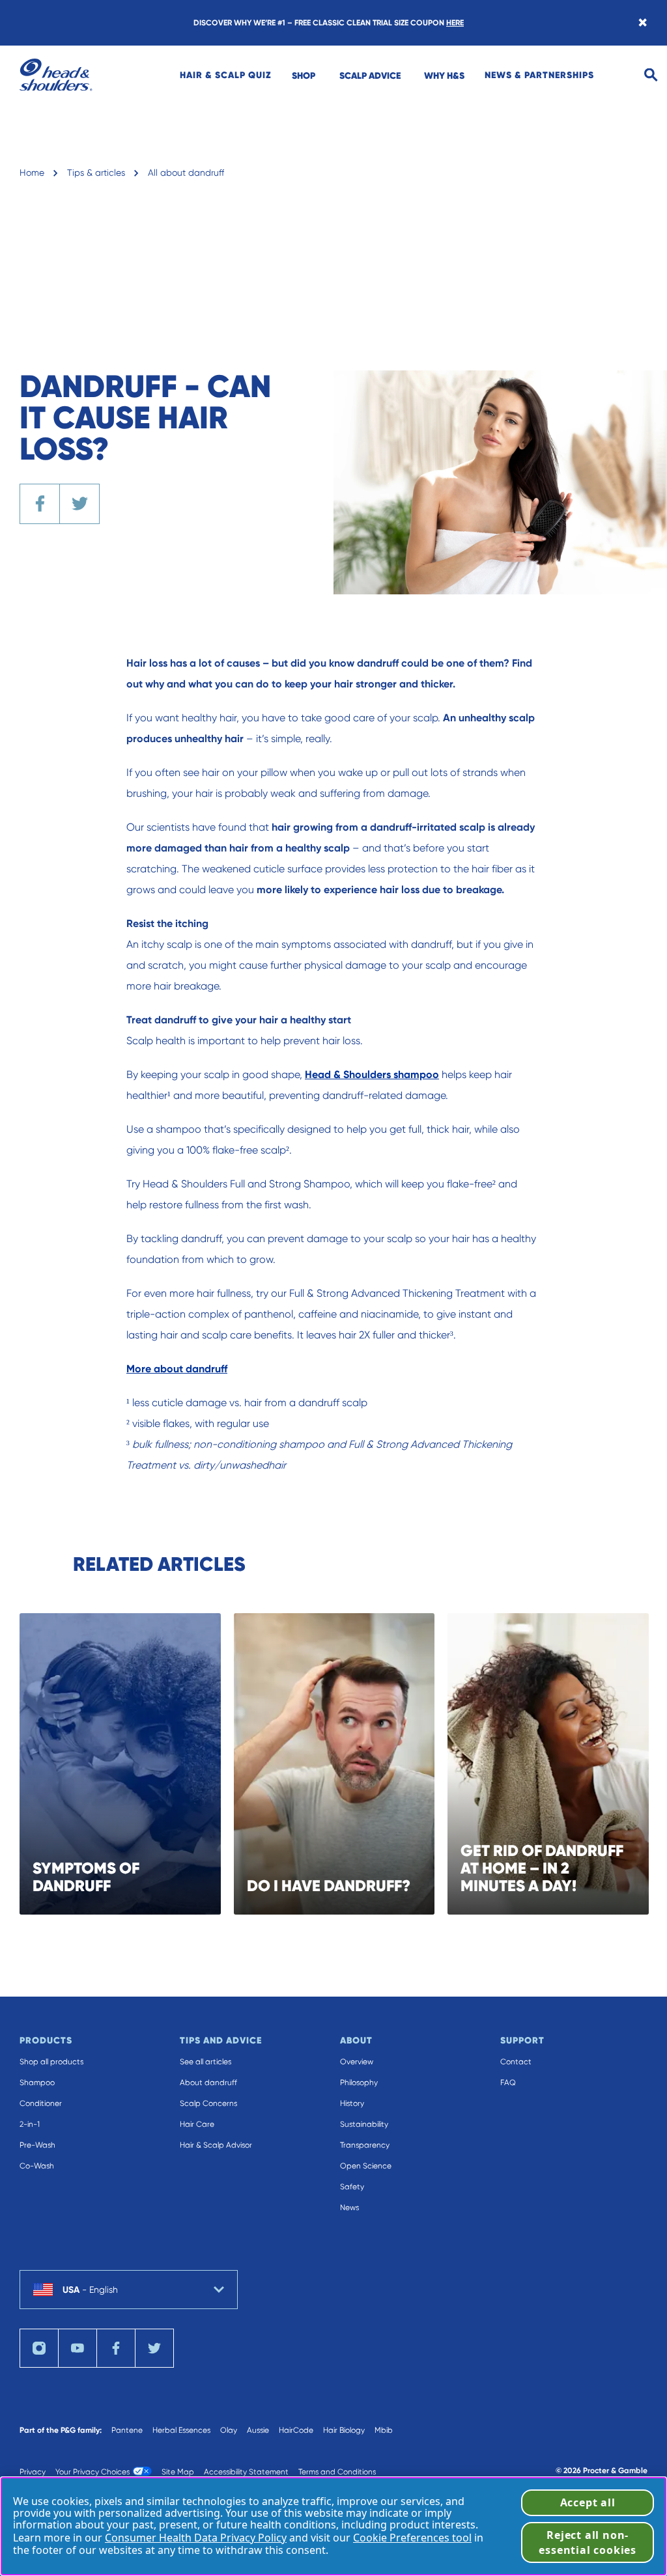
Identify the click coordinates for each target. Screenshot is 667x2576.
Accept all (588, 2502)
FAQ (508, 2083)
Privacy (33, 2472)
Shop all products (51, 2062)
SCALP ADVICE (370, 76)
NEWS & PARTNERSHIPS (539, 75)
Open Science (366, 2166)
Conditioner (41, 2103)
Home (32, 173)
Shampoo (37, 2083)
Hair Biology (344, 2430)
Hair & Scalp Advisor (216, 2145)
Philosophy (359, 2083)
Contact (516, 2062)
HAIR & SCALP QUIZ (226, 75)
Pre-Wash (37, 2145)
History (352, 2103)
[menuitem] (226, 75)
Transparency (365, 2145)
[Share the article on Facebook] (40, 504)
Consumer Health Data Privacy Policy (196, 2538)
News (349, 2208)
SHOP (304, 76)
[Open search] (651, 75)
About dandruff (208, 2083)
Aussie (258, 2430)
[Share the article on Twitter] (79, 504)
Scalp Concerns (208, 2103)
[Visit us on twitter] (154, 2348)
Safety (352, 2187)
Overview (357, 2062)
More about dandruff (177, 1369)
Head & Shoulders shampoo (372, 1074)
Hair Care (197, 2124)
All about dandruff (186, 173)
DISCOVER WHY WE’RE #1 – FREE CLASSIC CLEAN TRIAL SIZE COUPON (329, 23)
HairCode (296, 2430)
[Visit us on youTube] (78, 2348)
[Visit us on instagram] (39, 2348)
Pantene (127, 2430)
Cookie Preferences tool (412, 2538)
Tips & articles (96, 173)
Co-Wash (37, 2166)
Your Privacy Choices (92, 2472)
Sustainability (364, 2124)
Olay (229, 2430)
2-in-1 (30, 2124)
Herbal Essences (181, 2430)
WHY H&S (444, 76)
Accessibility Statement (246, 2472)
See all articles (206, 2062)
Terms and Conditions (337, 2472)
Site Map (178, 2472)
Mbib (384, 2430)
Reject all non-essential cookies (588, 2542)
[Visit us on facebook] (116, 2348)
